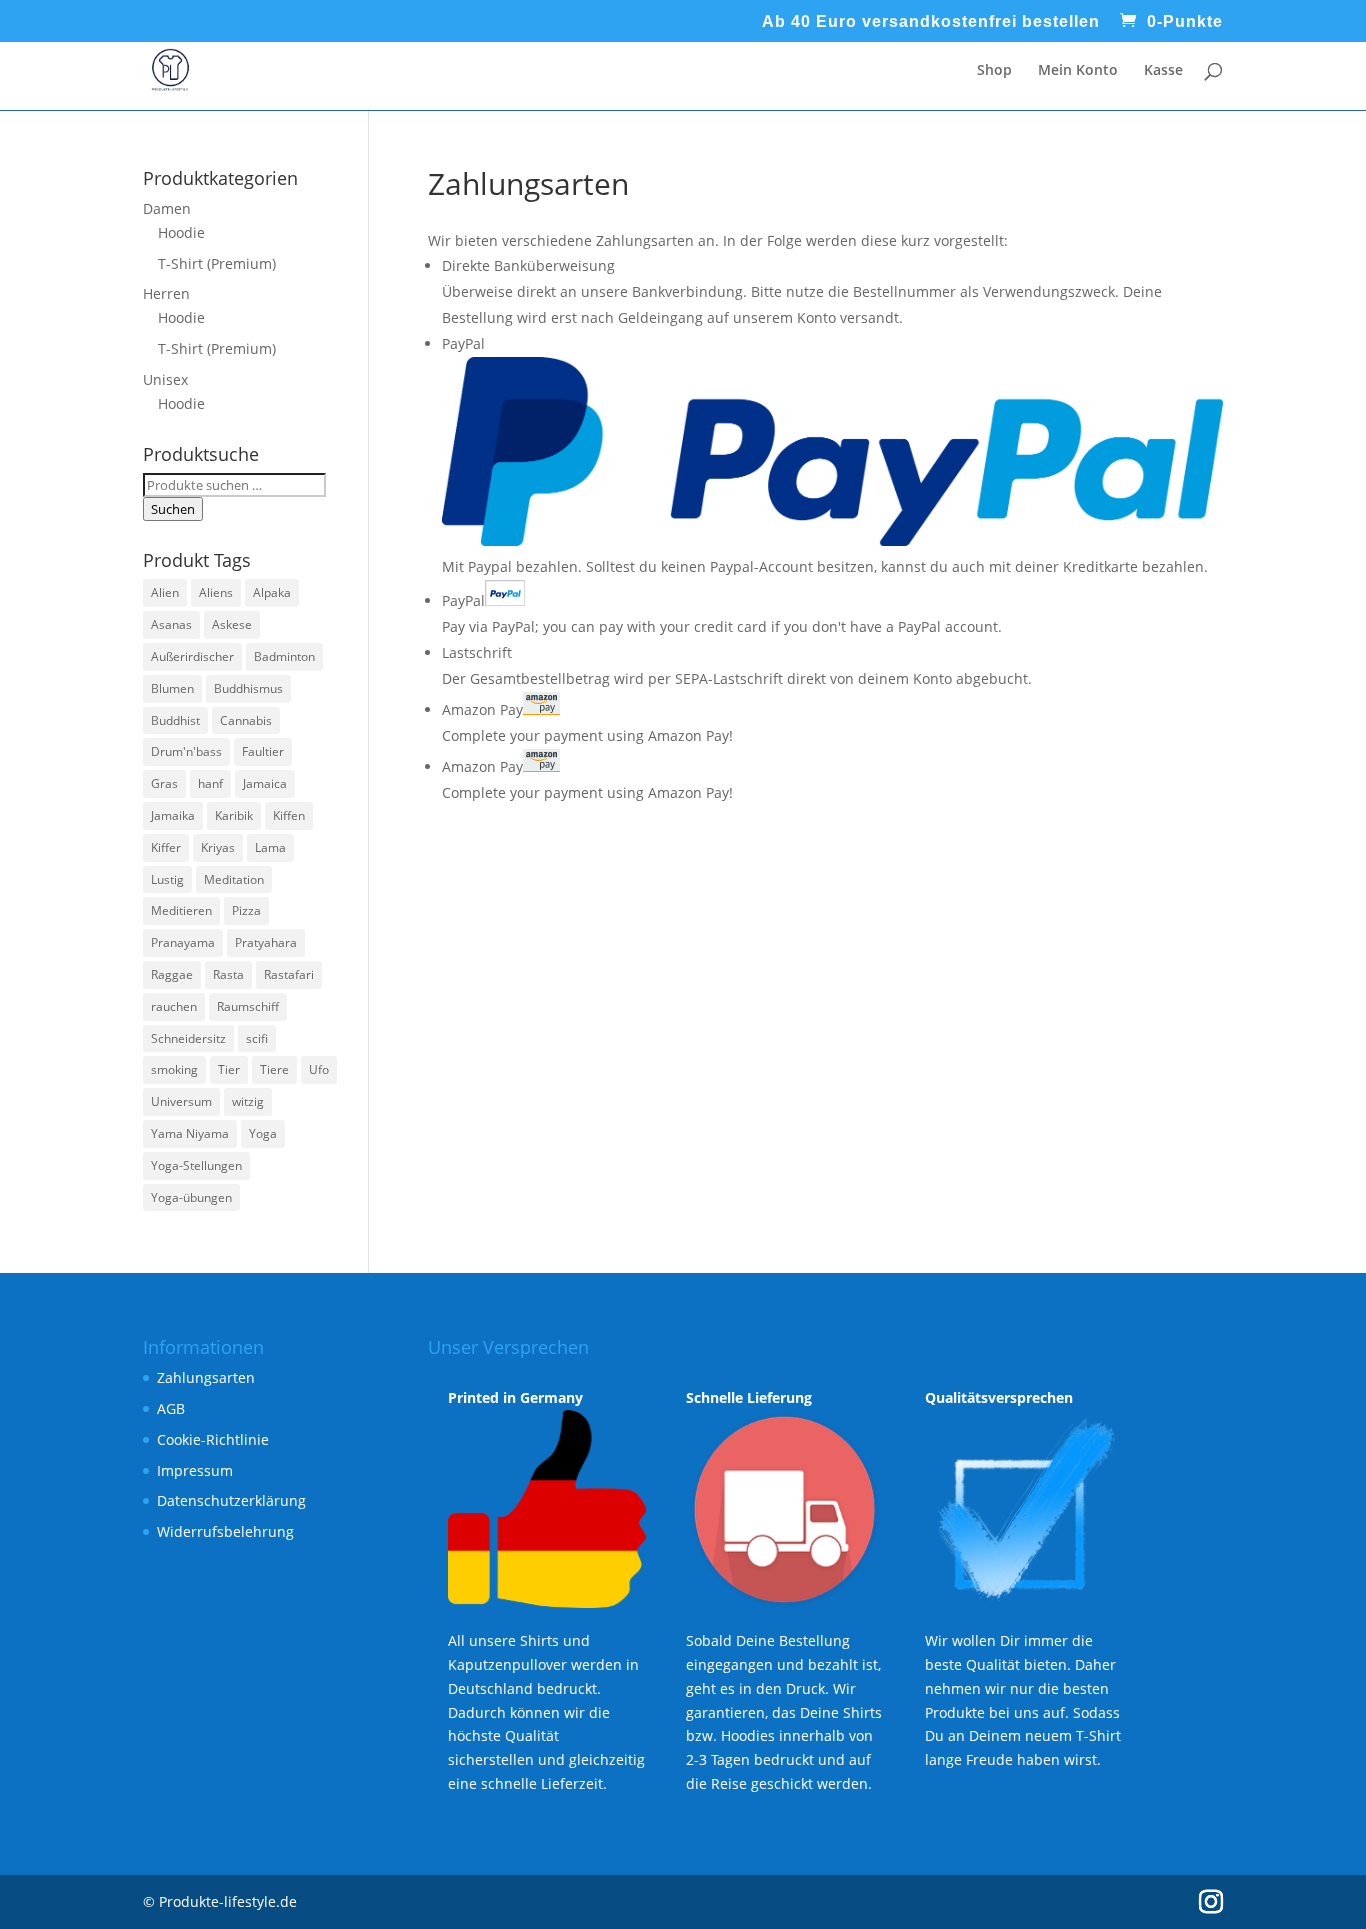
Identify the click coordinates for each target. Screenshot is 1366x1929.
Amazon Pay (482, 709)
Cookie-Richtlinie (213, 1439)
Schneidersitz (188, 1038)
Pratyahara (266, 942)
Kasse (1163, 71)
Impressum (195, 1470)
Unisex (165, 379)
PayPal (463, 600)
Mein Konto (1078, 71)
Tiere (274, 1069)
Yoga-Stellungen (196, 1165)
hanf (210, 783)
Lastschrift (477, 652)
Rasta (228, 974)
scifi (257, 1038)
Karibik (234, 815)
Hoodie (181, 232)
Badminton (284, 656)
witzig (248, 1101)
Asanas (171, 624)
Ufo (319, 1069)
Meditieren (181, 910)
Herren (166, 293)
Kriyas (218, 847)
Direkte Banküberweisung (528, 265)
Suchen (173, 509)
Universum (181, 1101)
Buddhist (175, 720)
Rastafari (289, 974)
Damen (167, 208)
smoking (174, 1069)
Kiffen (289, 815)
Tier (229, 1069)
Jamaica (265, 783)
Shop (994, 71)
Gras (164, 783)
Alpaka (272, 592)
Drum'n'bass (186, 751)
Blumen (172, 688)
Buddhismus (248, 688)
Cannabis (246, 720)
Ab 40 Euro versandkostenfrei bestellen (931, 22)
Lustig (167, 879)
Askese (232, 624)
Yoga (263, 1133)
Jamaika (173, 815)
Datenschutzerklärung (231, 1500)
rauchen (174, 1006)
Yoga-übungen (191, 1197)
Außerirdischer (192, 656)
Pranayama (183, 942)
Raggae (172, 974)
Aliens (216, 592)
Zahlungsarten (206, 1377)
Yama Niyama (190, 1133)
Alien (165, 592)
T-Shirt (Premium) (217, 263)
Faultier (263, 751)
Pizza (246, 910)
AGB (171, 1408)
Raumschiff (248, 1006)
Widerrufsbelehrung (225, 1531)
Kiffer (166, 847)
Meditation (234, 879)
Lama (270, 847)
